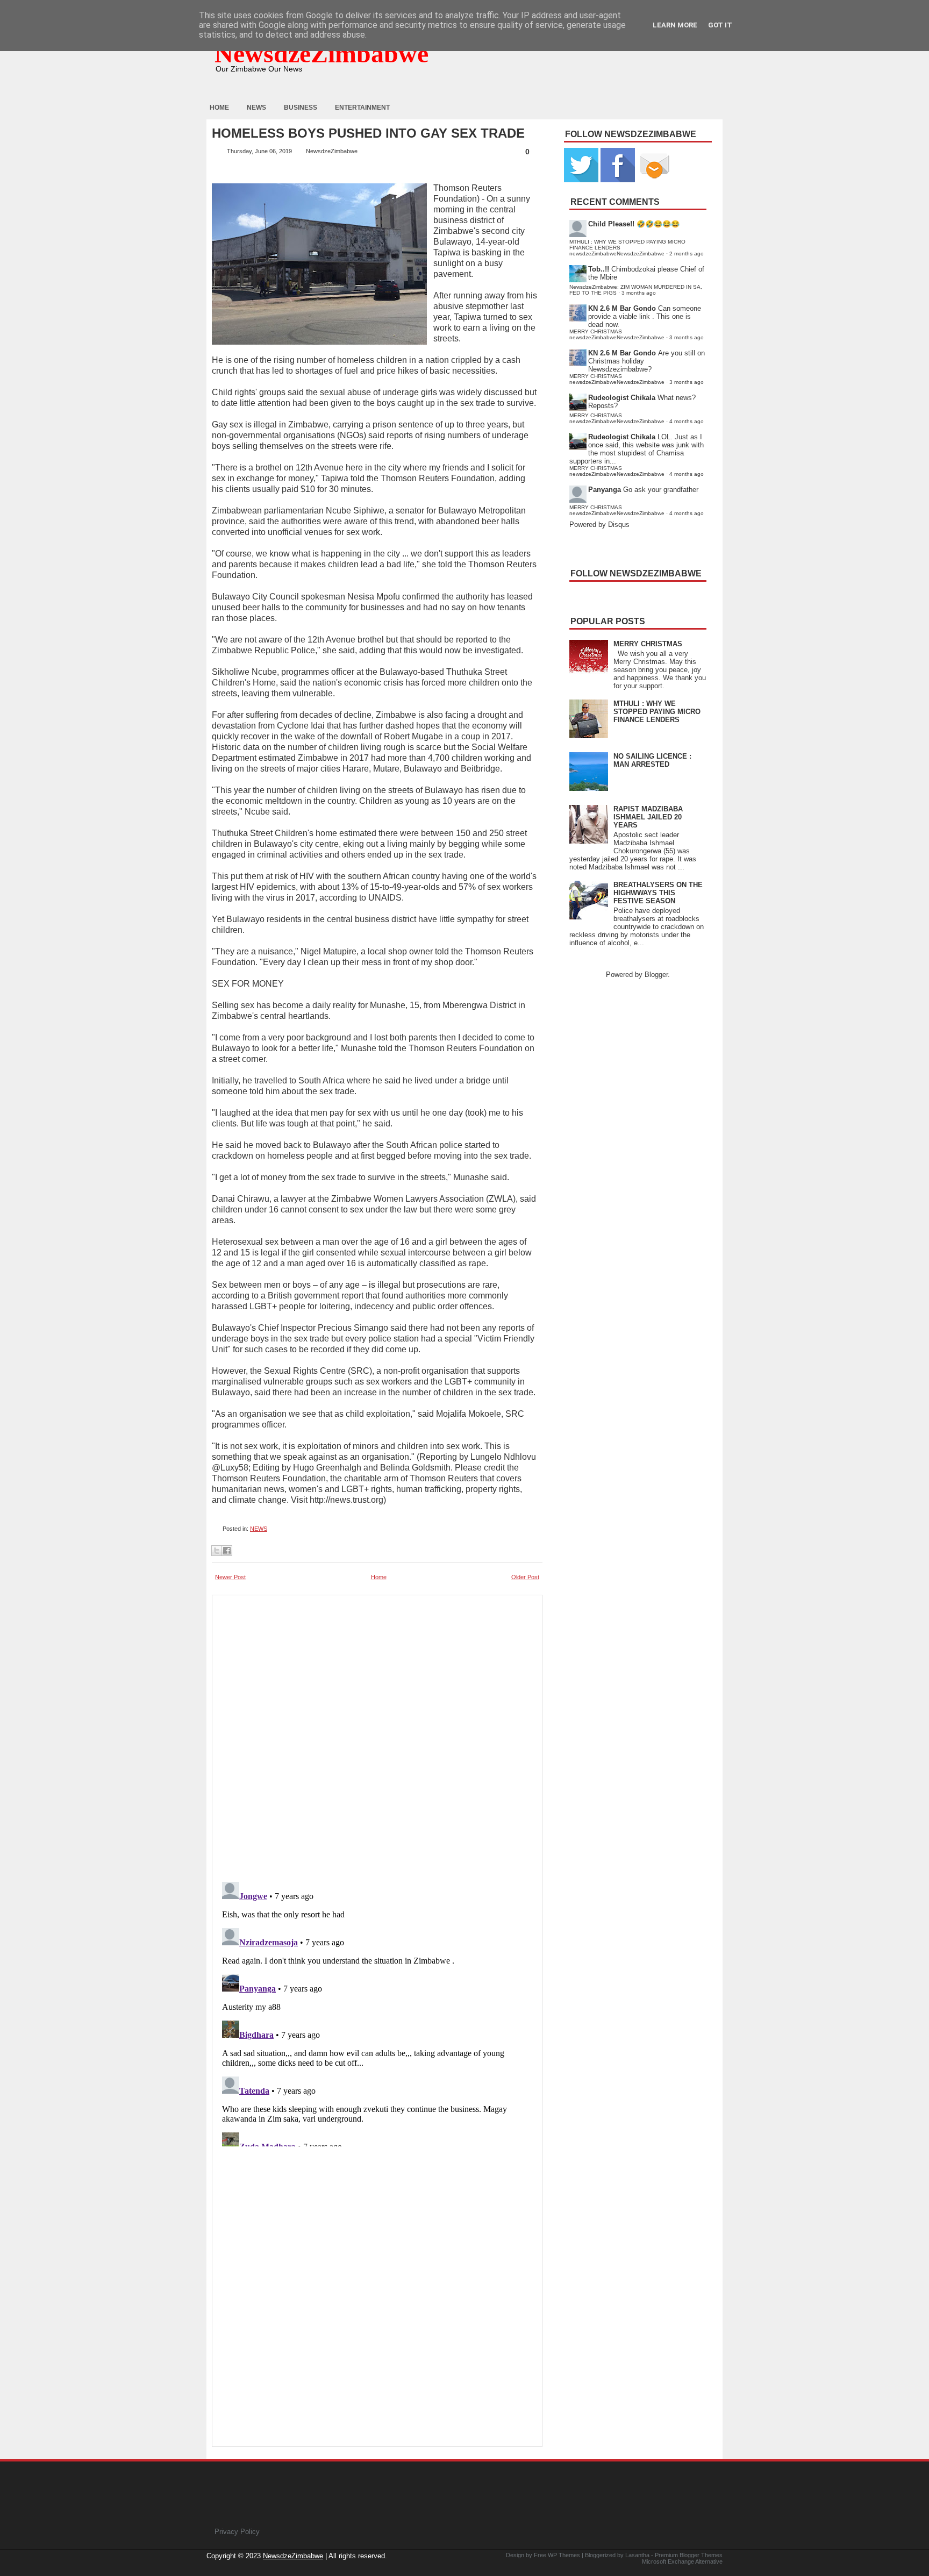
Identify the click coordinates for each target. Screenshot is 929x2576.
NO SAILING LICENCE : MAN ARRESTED (652, 760)
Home (219, 108)
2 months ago (687, 254)
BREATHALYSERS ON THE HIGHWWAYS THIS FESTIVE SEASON (658, 893)
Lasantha (637, 2555)
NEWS (259, 1529)
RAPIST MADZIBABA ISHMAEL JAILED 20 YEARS (648, 817)
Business (301, 108)
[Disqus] (377, 2012)
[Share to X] (217, 1551)
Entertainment (362, 108)
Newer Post (230, 1577)
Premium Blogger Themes (689, 2555)
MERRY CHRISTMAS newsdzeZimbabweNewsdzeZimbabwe (617, 334)
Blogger (656, 975)
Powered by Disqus (599, 525)
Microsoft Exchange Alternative (682, 2561)
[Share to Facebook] (227, 1551)
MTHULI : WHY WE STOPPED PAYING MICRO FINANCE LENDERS (657, 712)
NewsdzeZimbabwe (321, 53)
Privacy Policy (237, 2532)
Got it (720, 25)
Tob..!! (599, 269)
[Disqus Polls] (377, 1735)
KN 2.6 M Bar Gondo (622, 308)
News (256, 108)
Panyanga (605, 490)
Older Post (525, 1577)
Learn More (675, 25)
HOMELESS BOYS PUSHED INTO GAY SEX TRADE (368, 133)
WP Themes (564, 2555)
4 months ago (687, 421)
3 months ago (639, 293)
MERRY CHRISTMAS (648, 644)
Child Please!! (611, 224)
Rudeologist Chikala (622, 398)
